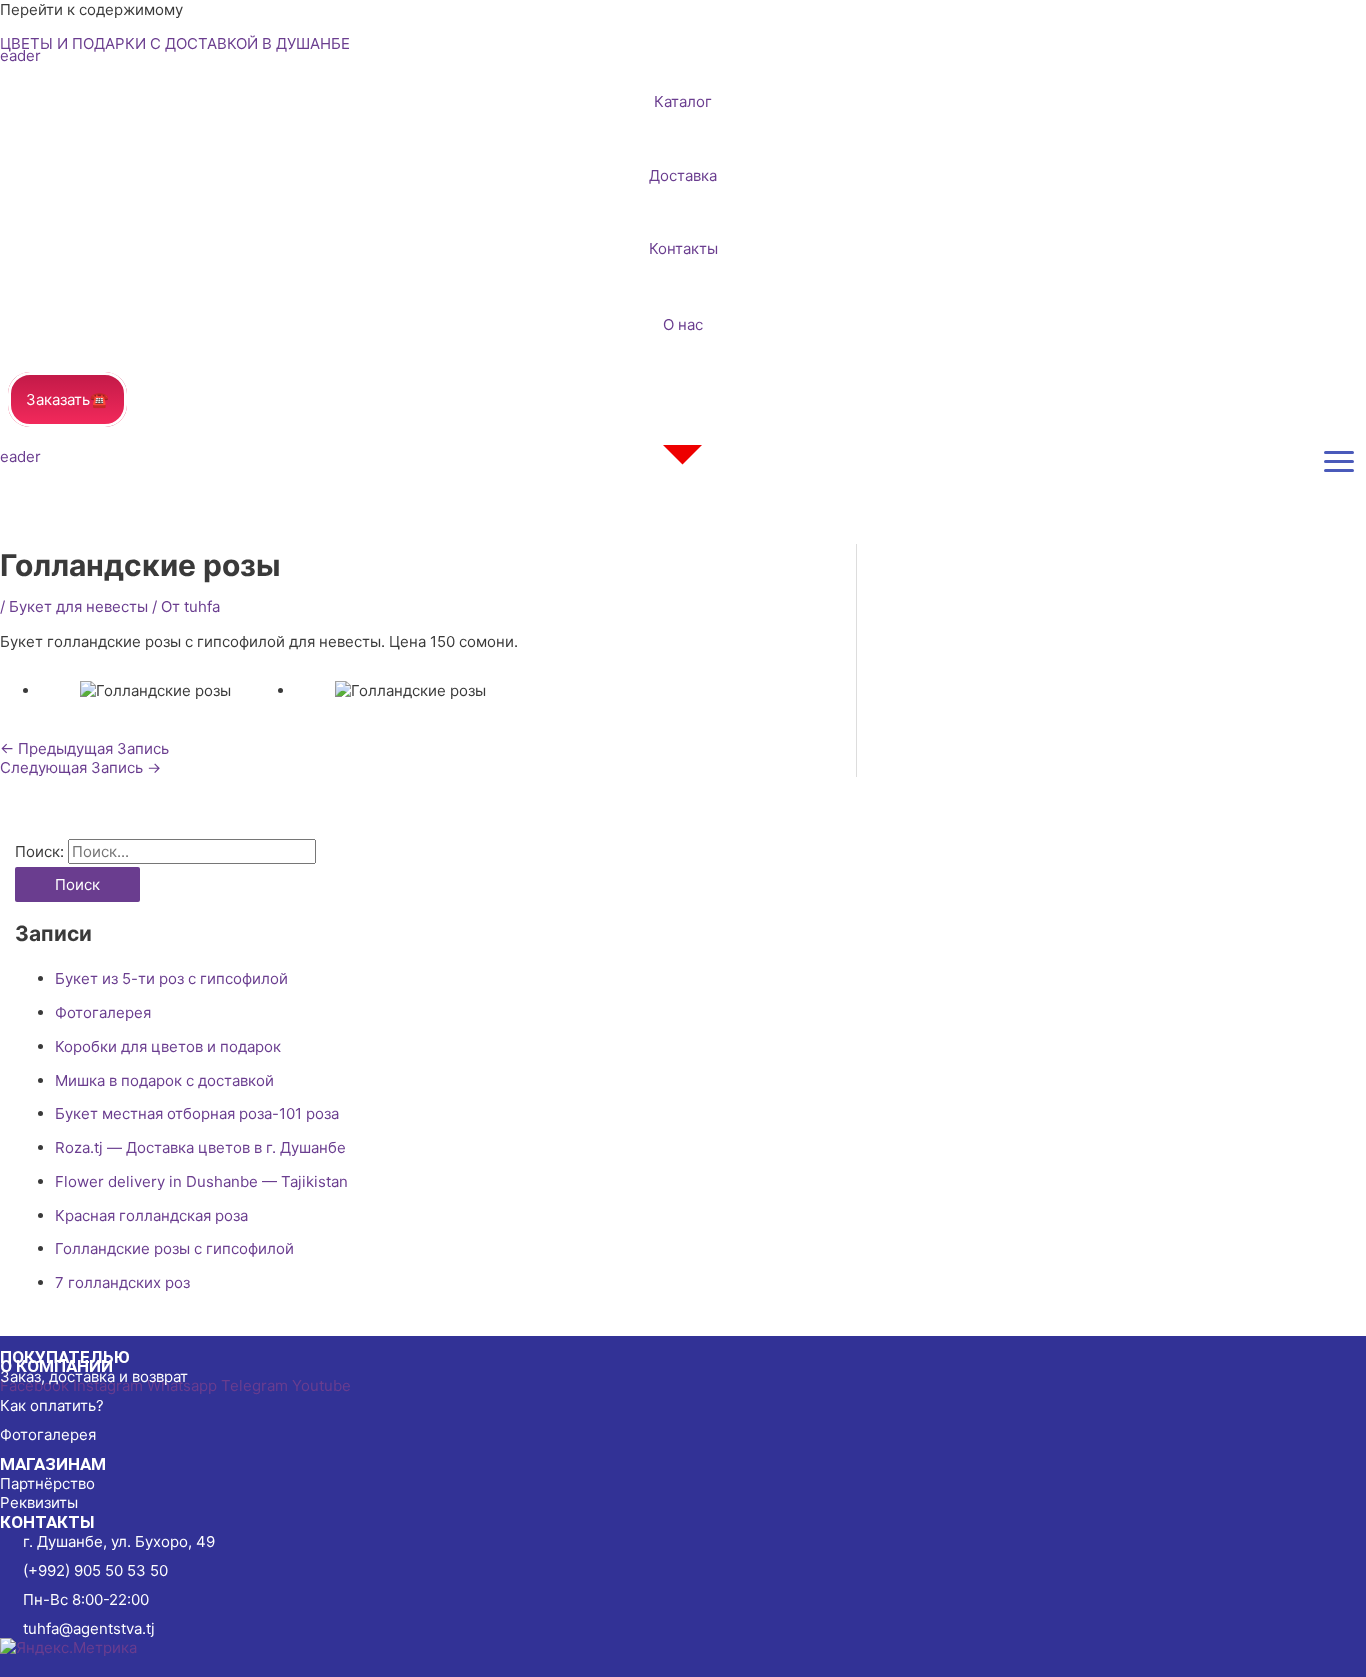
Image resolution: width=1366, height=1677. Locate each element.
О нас (683, 324)
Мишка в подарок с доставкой (164, 1080)
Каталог (683, 101)
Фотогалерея (103, 1012)
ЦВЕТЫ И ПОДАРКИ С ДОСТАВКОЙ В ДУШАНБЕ (175, 43)
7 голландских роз (122, 1282)
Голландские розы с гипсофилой (174, 1248)
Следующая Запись (80, 767)
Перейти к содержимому (91, 9)
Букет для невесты (78, 606)
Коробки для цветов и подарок (168, 1046)
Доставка (683, 175)
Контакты (683, 248)
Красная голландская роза (151, 1215)
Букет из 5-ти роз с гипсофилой (171, 978)
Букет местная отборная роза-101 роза (197, 1113)
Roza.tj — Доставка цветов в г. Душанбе (200, 1147)
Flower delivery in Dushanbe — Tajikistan (201, 1181)
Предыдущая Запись (84, 748)
